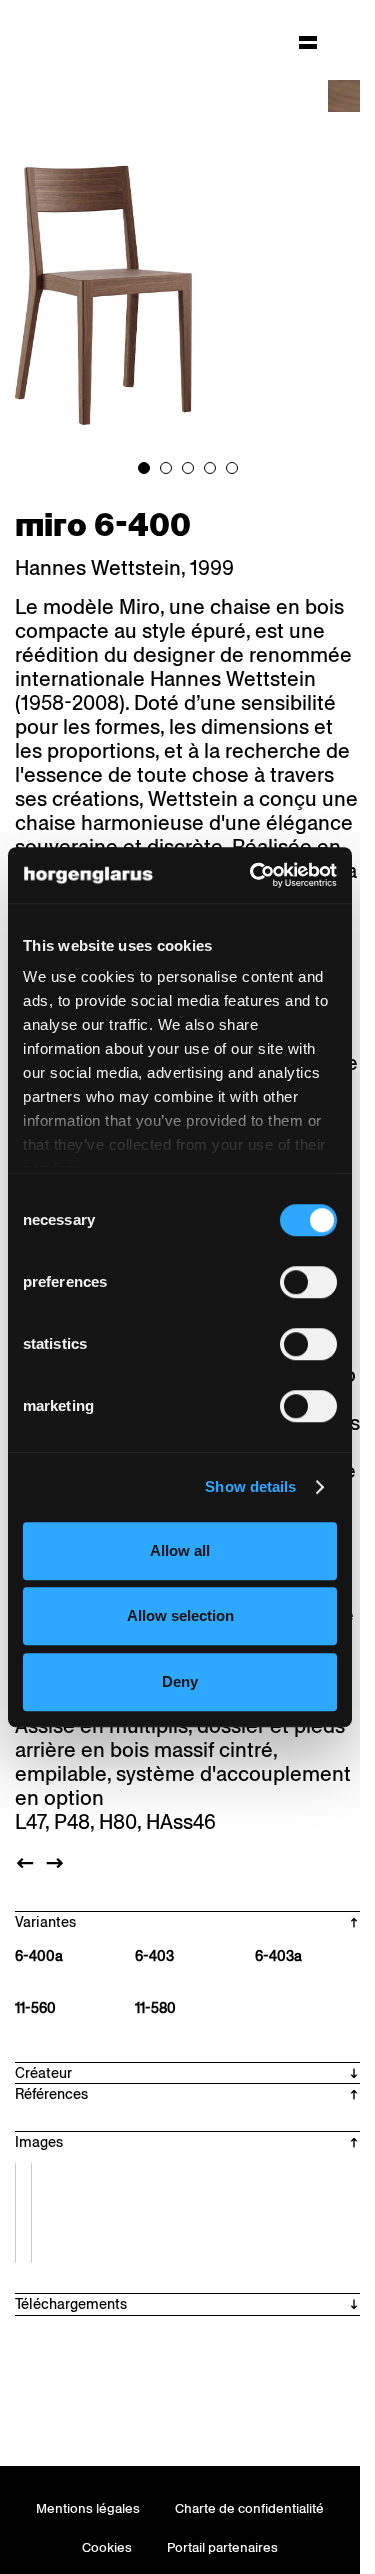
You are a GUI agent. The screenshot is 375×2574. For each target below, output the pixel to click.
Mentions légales (88, 2508)
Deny (180, 1681)
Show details (250, 1486)
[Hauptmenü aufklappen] (308, 42)
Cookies (107, 2547)
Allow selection (180, 1615)
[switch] (308, 1282)
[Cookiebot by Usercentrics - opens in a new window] (254, 875)
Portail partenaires (222, 2547)
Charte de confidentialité (249, 2508)
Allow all (180, 1550)
